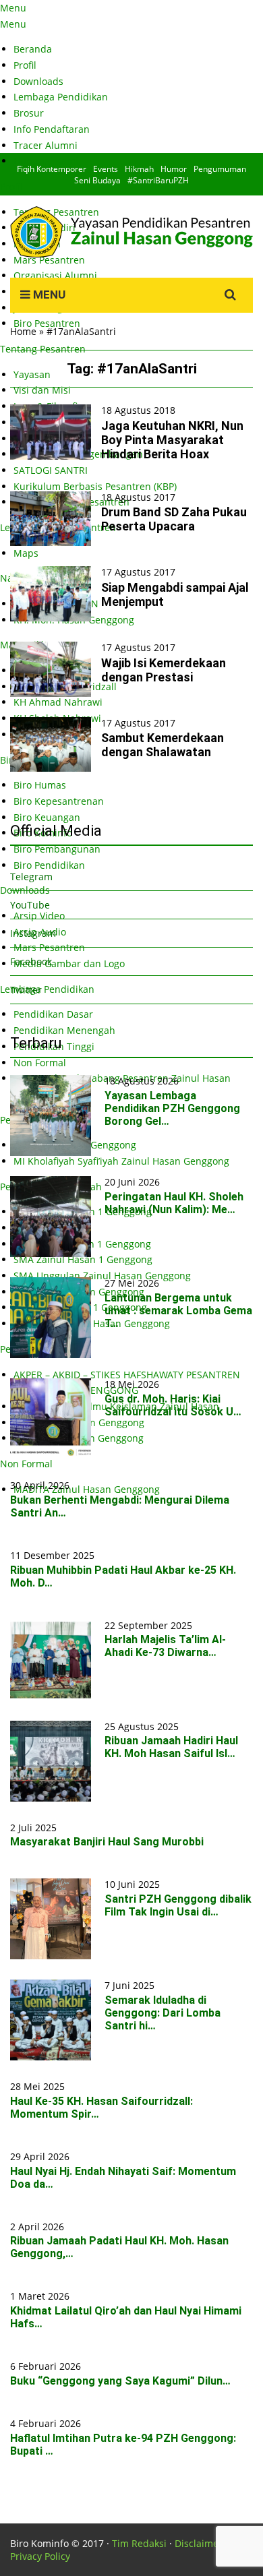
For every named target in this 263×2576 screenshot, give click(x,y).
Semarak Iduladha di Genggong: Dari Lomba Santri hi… (163, 2013)
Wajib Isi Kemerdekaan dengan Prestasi (164, 670)
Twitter (26, 990)
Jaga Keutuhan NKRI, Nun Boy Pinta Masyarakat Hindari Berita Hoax (172, 440)
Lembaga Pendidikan (61, 97)
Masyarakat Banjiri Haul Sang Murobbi (107, 1842)
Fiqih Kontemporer (52, 169)
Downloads (38, 81)
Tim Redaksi (139, 2543)
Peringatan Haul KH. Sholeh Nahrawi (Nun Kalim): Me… (174, 1203)
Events (106, 169)
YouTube (30, 905)
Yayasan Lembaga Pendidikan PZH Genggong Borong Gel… (172, 1108)
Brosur (29, 113)
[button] (51, 432)
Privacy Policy (40, 2556)
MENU (48, 295)
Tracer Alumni (46, 145)
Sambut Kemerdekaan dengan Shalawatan (163, 745)
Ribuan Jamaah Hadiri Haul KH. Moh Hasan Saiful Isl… (171, 1747)
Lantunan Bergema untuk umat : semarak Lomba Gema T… (178, 1311)
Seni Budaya (97, 180)
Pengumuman (220, 169)
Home (23, 331)
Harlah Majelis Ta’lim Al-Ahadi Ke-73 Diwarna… (165, 1646)
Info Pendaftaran (52, 129)
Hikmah (139, 169)
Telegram (31, 877)
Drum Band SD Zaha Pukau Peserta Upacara (174, 519)
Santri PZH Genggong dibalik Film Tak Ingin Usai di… (178, 1905)
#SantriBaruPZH (158, 180)
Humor (174, 169)
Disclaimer (199, 2543)
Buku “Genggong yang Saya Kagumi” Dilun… (120, 2381)
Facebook (31, 961)
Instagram (33, 933)
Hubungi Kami (46, 161)
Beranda (33, 49)
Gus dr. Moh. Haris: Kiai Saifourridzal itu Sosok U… (173, 1405)
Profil (25, 65)
